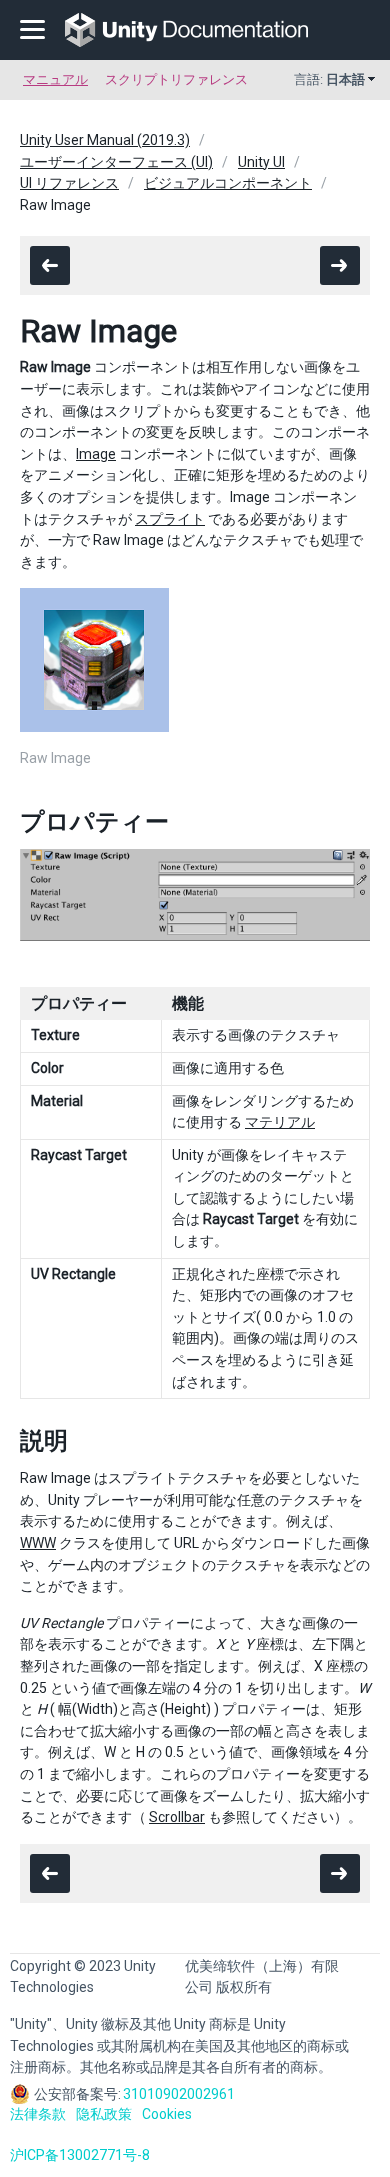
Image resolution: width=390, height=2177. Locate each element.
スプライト (170, 519)
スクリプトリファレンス (176, 79)
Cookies (167, 2114)
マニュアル (55, 79)
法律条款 (38, 2114)
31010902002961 (179, 2094)
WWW (38, 1543)
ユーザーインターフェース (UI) (116, 162)
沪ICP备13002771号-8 (80, 2155)
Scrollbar (177, 1817)
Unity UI (261, 162)
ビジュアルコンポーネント (228, 183)
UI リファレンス (69, 183)
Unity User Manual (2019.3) (105, 140)
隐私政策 (104, 2114)
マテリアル (280, 1122)
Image (96, 454)
